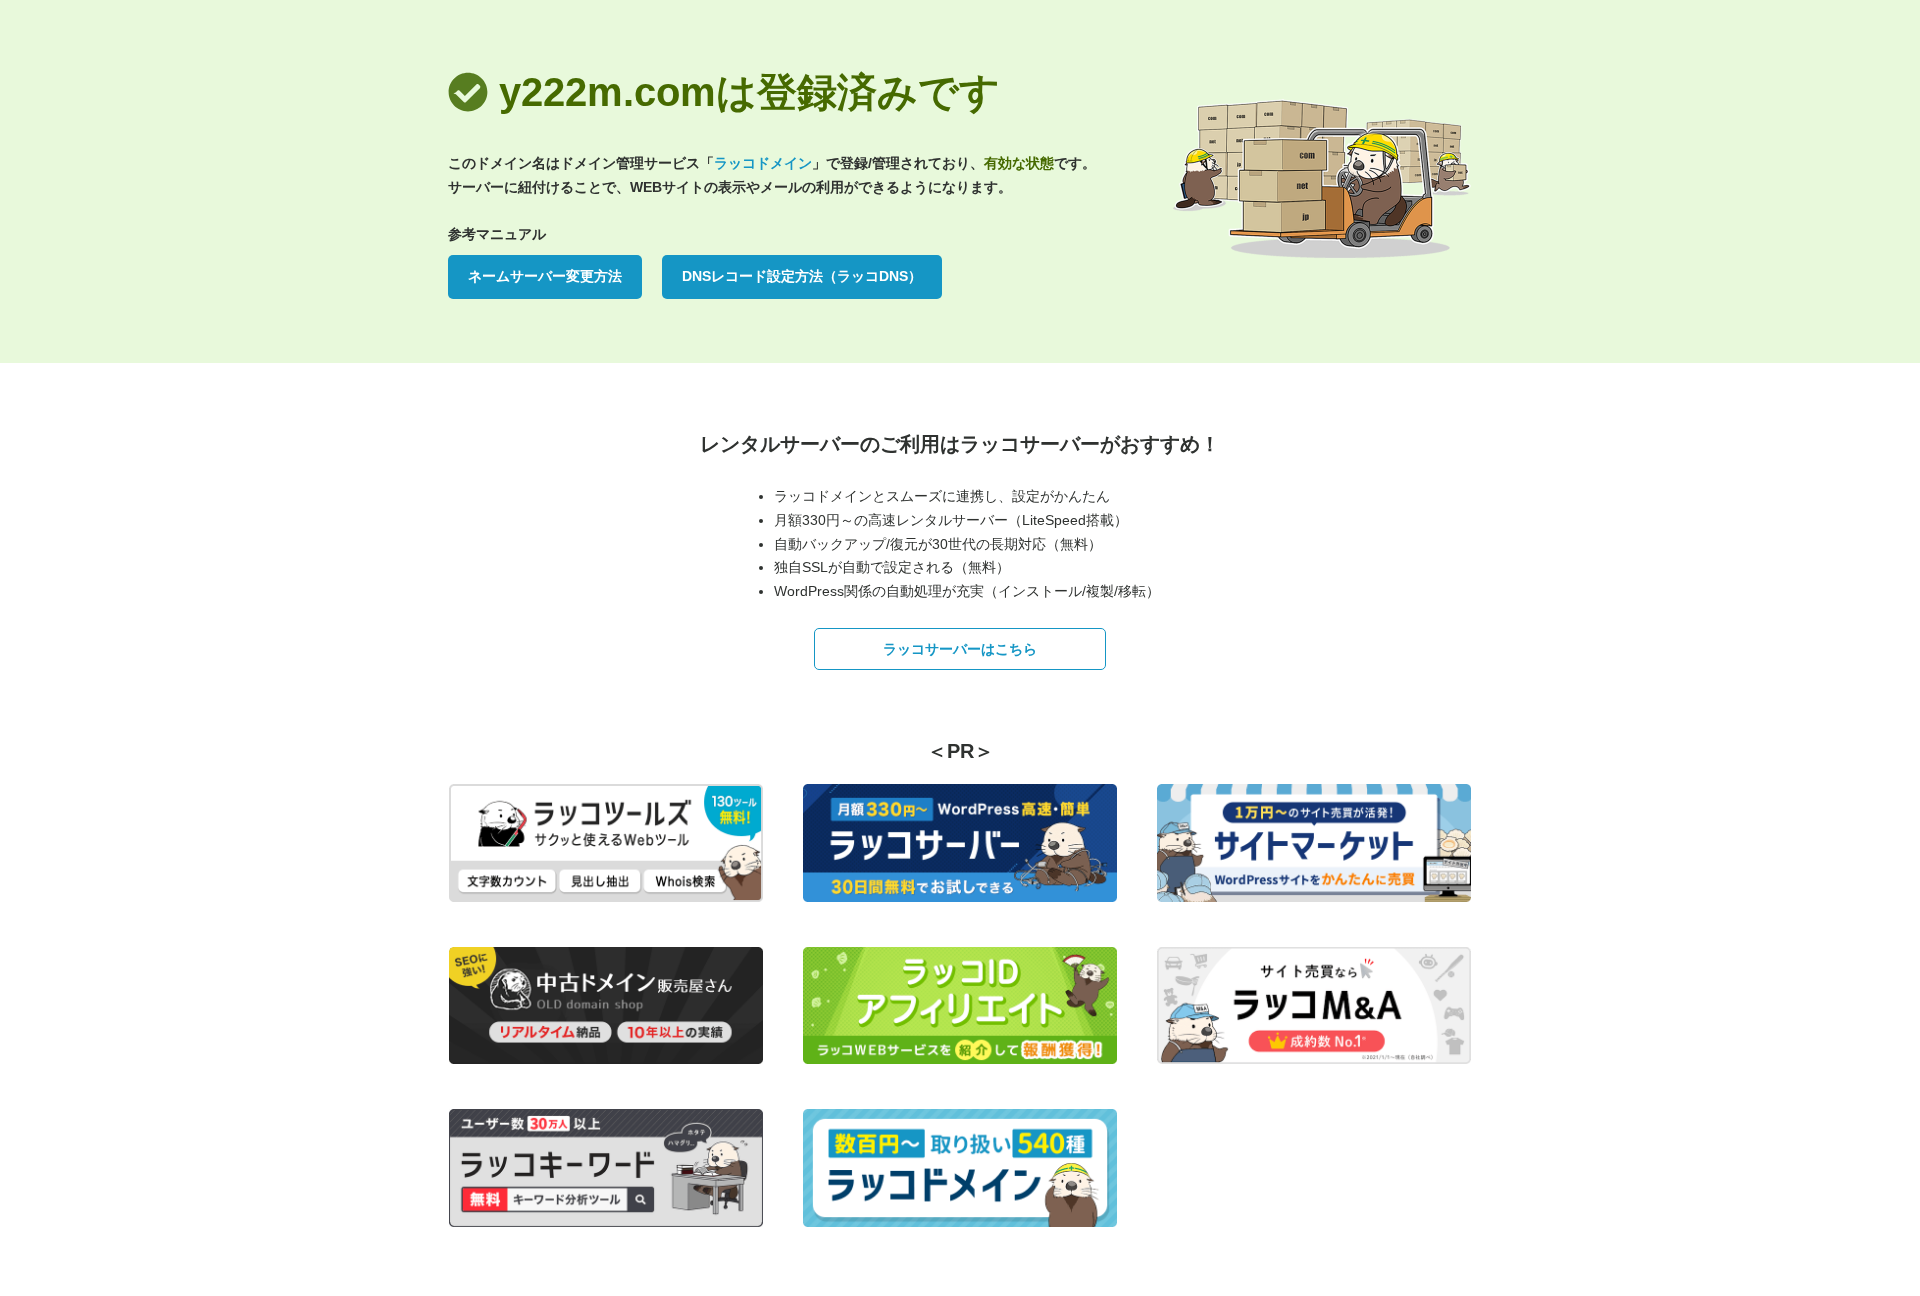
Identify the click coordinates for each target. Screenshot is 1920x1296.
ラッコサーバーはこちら (960, 649)
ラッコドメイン (763, 163)
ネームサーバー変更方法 (545, 276)
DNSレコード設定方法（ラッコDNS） (802, 276)
